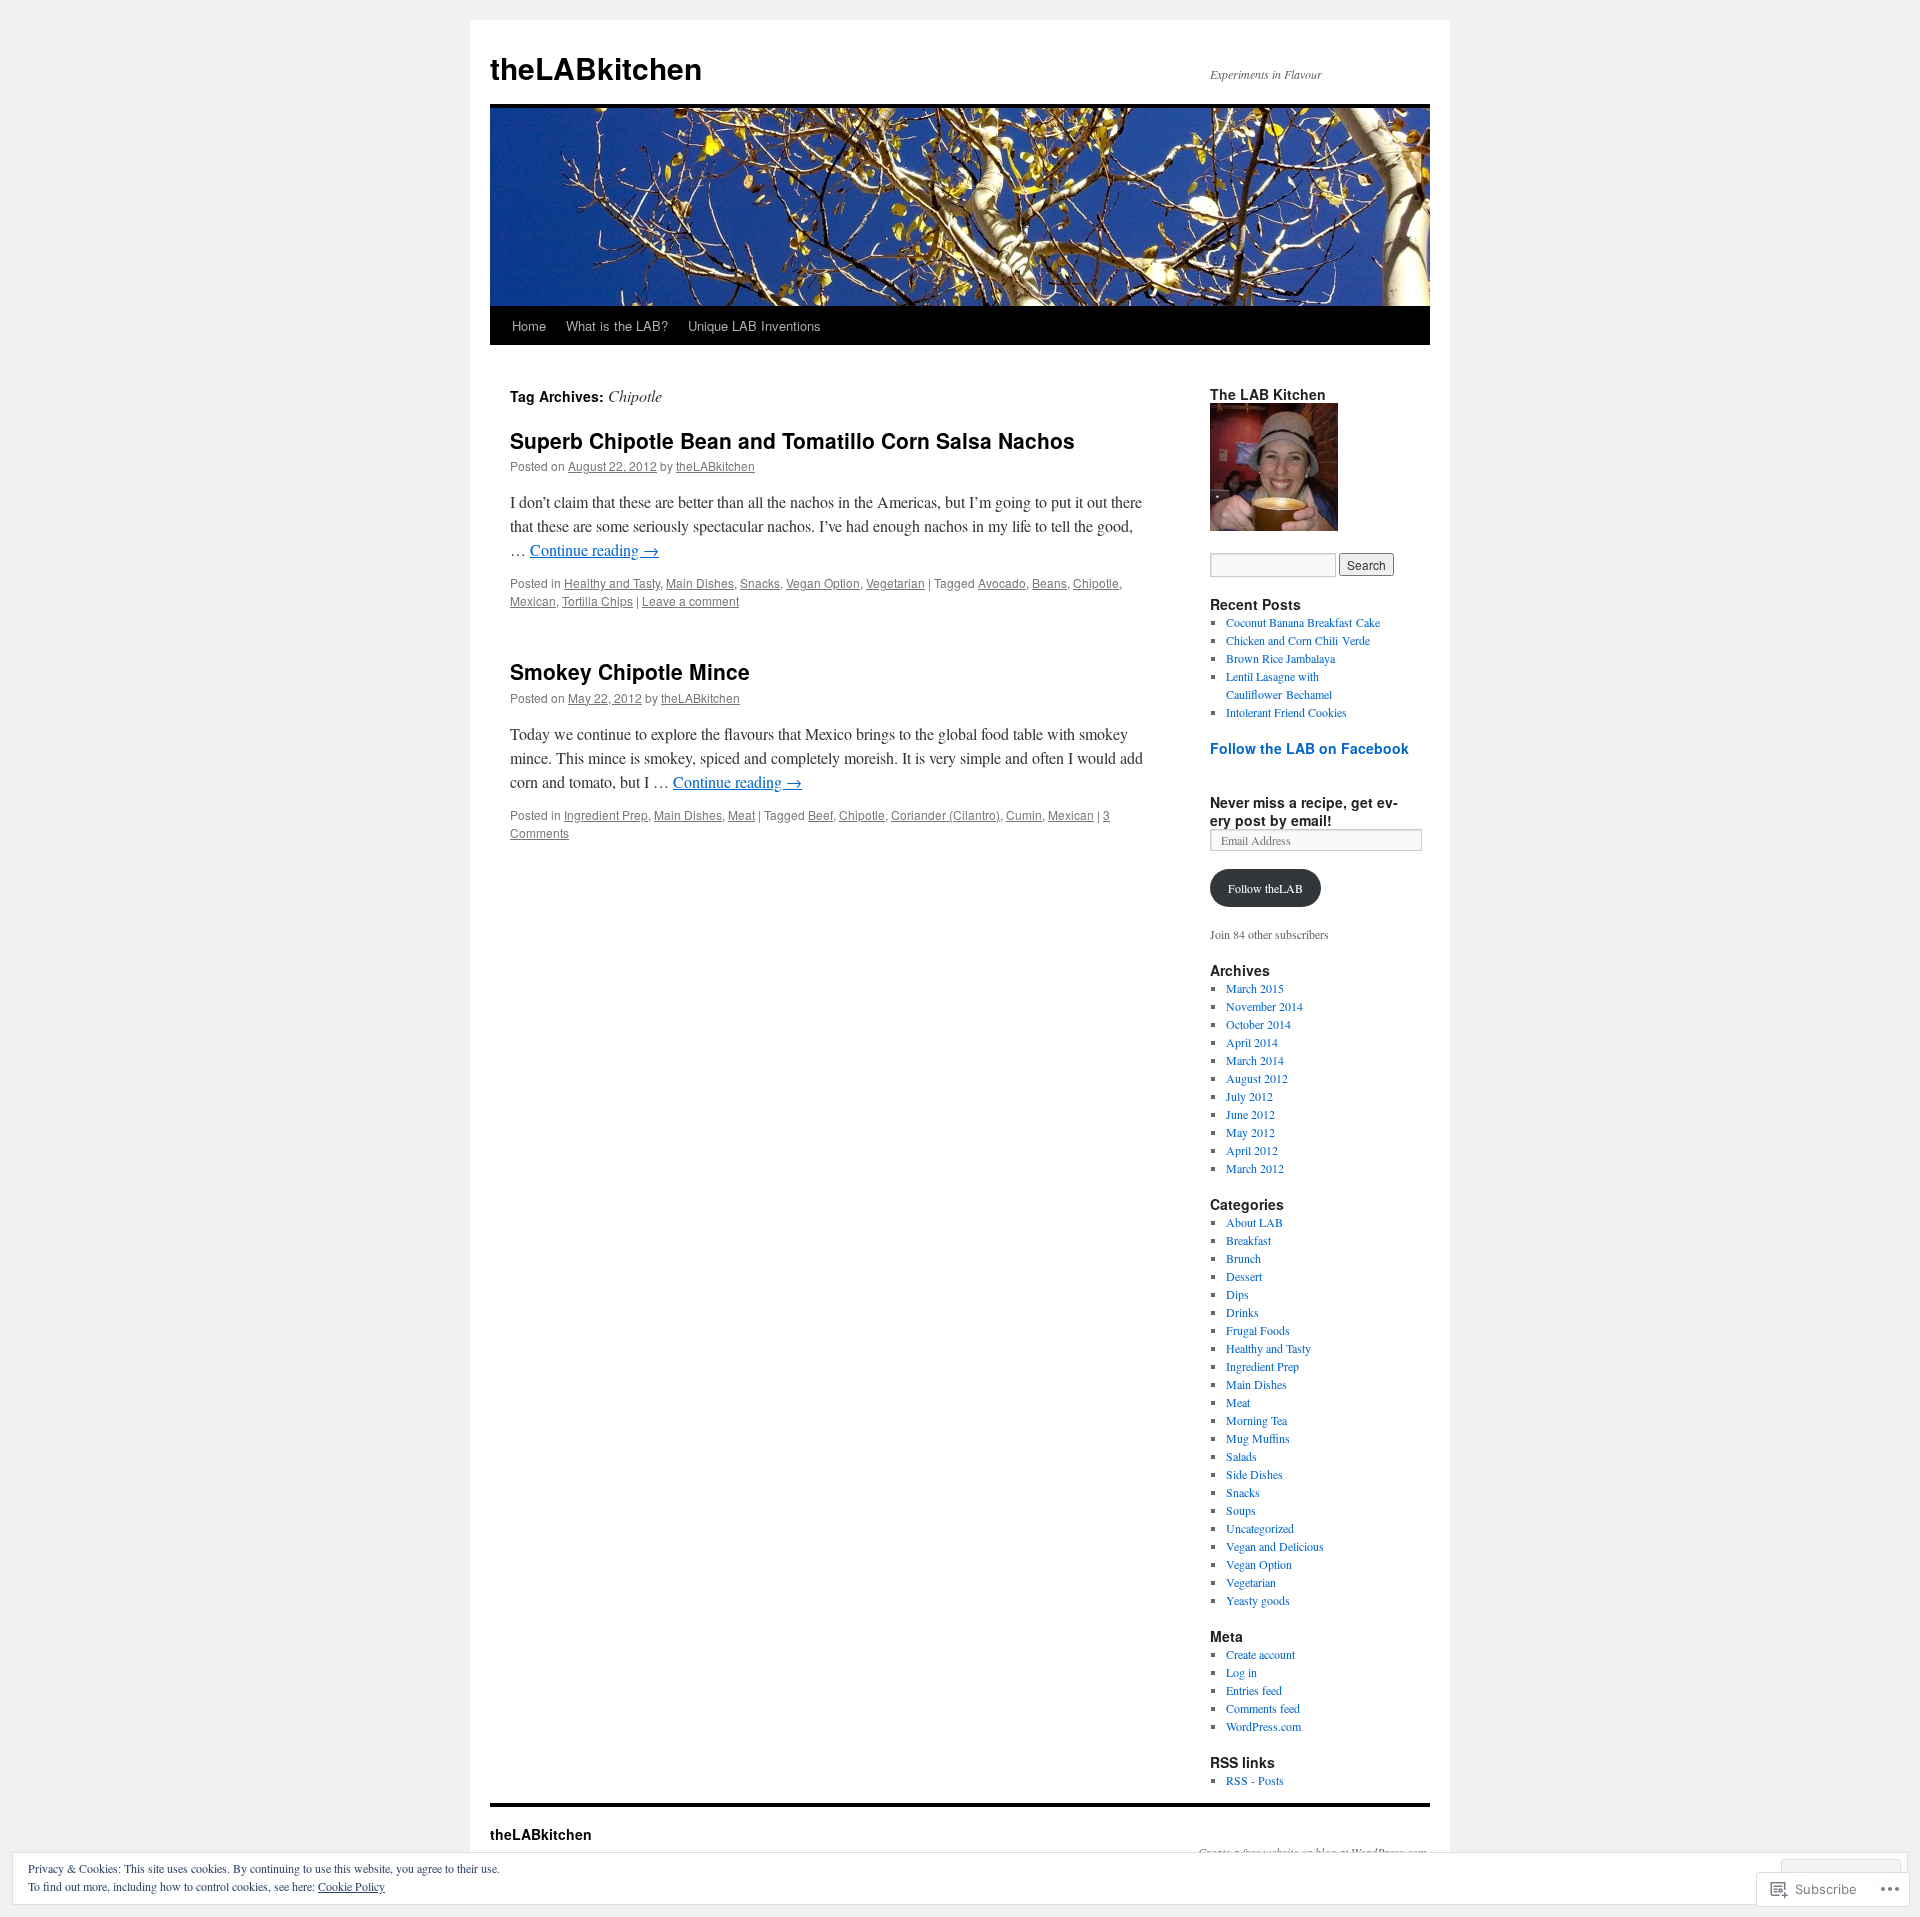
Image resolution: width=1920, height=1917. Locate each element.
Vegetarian (895, 582)
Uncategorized (1260, 1528)
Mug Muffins (1258, 1438)
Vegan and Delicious (1275, 1546)
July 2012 (1249, 1096)
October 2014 (1258, 1024)
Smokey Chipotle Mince (630, 671)
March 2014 (1255, 1060)
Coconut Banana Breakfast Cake (1303, 622)
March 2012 (1255, 1168)
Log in (1241, 1672)
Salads (1241, 1456)
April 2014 (1252, 1042)
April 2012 (1252, 1150)
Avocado (1002, 582)
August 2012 (1257, 1078)
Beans (1049, 582)
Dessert (1244, 1276)
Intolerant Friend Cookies (1286, 712)
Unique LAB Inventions (754, 325)
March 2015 (1255, 988)
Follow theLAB (1265, 888)
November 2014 (1264, 1006)
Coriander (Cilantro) (945, 814)
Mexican (533, 600)
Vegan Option (823, 582)
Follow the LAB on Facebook (1309, 748)
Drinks (1242, 1312)
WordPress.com (1263, 1726)
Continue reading (594, 549)
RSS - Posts (1255, 1780)
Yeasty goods (1258, 1600)
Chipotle (1096, 582)
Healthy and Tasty (612, 582)
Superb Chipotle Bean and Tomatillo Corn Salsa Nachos (792, 440)
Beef (820, 814)
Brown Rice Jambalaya (1280, 658)
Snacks (760, 582)
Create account (1260, 1654)
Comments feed (1263, 1708)
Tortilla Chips (597, 600)
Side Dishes (1254, 1474)
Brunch (1243, 1258)
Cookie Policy (351, 1886)
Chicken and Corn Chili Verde (1298, 640)
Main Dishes (700, 582)
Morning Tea (1256, 1420)
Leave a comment (690, 600)
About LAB (1254, 1222)
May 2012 (1250, 1132)
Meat (741, 814)
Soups (1241, 1510)
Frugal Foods (1258, 1330)
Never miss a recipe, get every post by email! (1304, 811)
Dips (1237, 1294)
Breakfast (1248, 1240)
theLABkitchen (596, 67)
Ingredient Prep (606, 814)
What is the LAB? (617, 325)
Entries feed (1254, 1690)
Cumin (1024, 814)
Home (529, 325)
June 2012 (1250, 1114)
